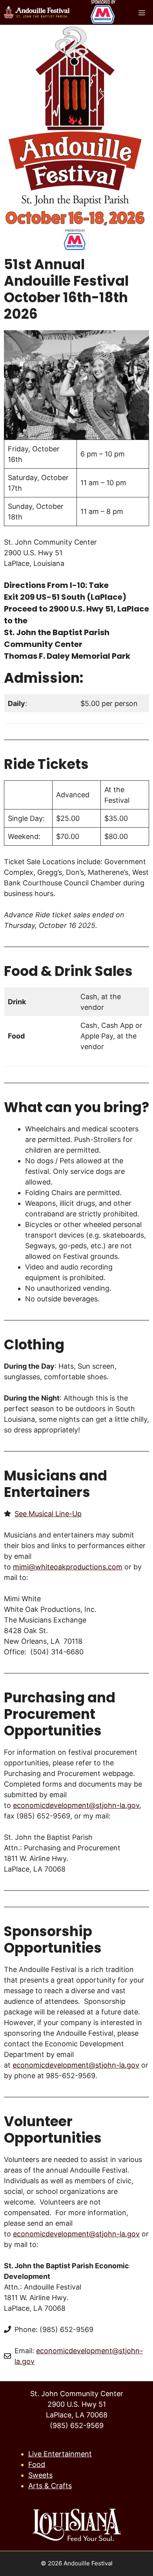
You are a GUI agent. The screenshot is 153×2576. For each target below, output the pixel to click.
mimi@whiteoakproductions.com (68, 1567)
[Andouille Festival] (37, 13)
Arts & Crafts (50, 2486)
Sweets (40, 2475)
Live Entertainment (60, 2454)
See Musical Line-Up (48, 1514)
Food (37, 2464)
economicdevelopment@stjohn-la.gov (76, 1805)
